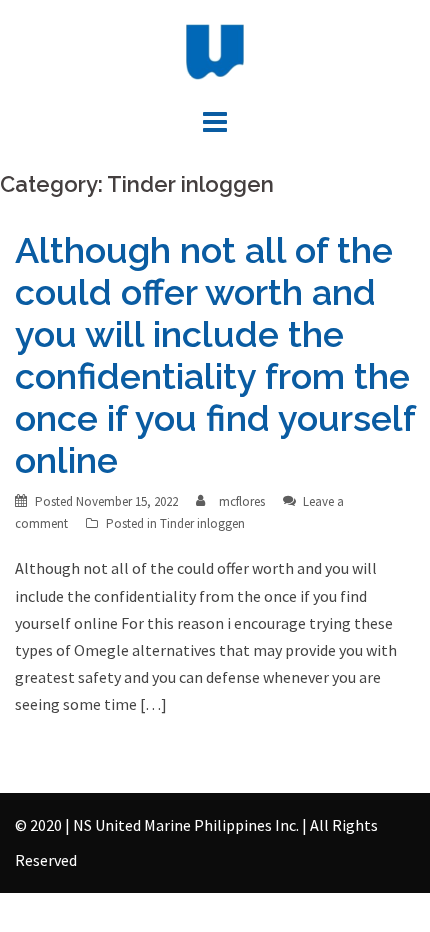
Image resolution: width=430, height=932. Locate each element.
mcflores (242, 501)
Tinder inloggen (202, 523)
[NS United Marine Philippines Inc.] (215, 50)
